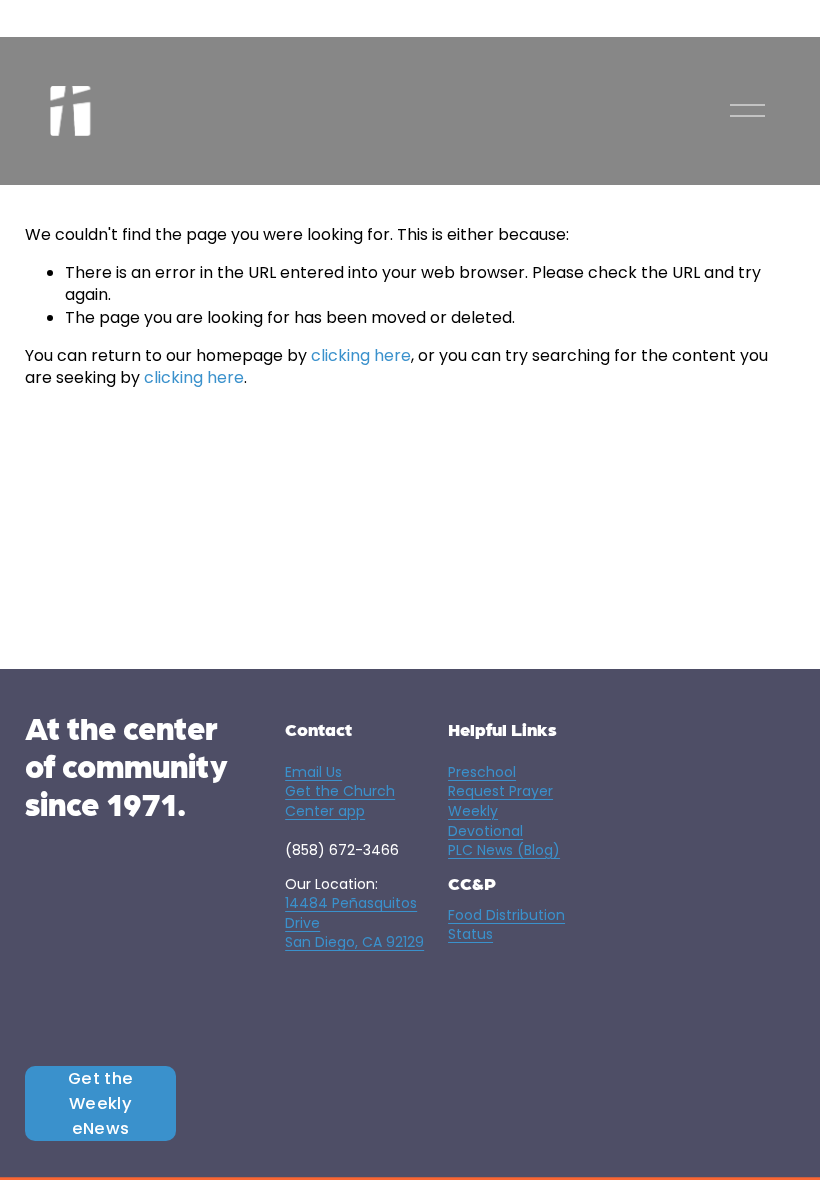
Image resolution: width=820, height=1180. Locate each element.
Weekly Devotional (485, 821)
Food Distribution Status (506, 925)
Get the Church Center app (340, 801)
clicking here (361, 355)
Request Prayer (500, 791)
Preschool (482, 772)
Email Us (313, 772)
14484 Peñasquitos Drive (351, 913)
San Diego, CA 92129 (354, 942)
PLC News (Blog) (504, 850)
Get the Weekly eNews (100, 1103)
